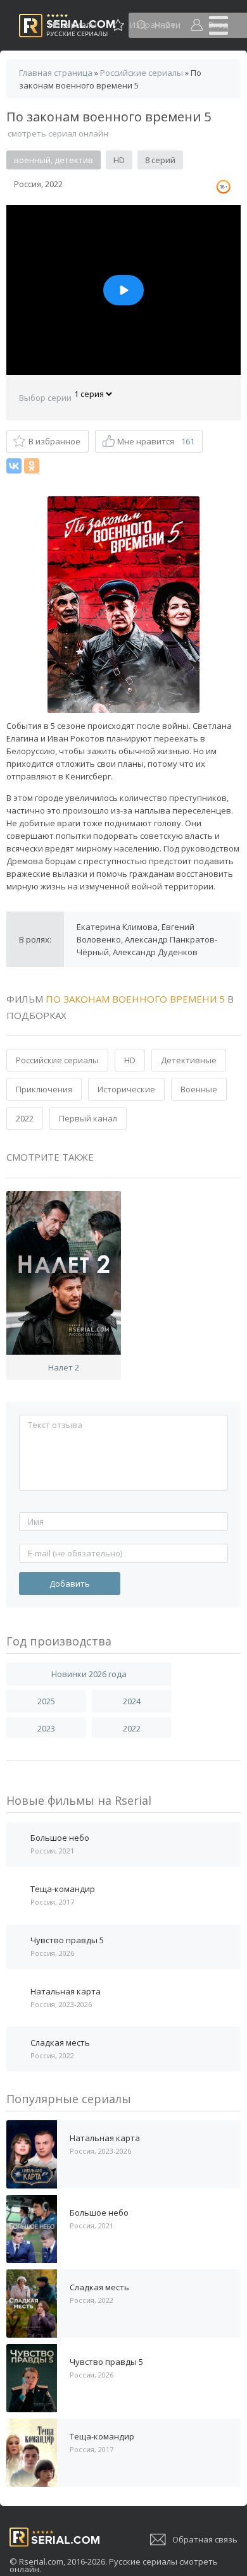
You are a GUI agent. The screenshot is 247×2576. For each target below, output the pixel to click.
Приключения (44, 1089)
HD (130, 1060)
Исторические (126, 1089)
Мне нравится (156, 441)
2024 (132, 1701)
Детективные (189, 1060)
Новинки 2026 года (89, 1674)
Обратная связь (205, 2539)
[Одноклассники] (32, 466)
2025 (46, 1701)
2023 (46, 1728)
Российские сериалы (57, 1060)
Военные (199, 1089)
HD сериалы (73, 25)
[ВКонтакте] (14, 466)
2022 (25, 1118)
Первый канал (88, 1118)
